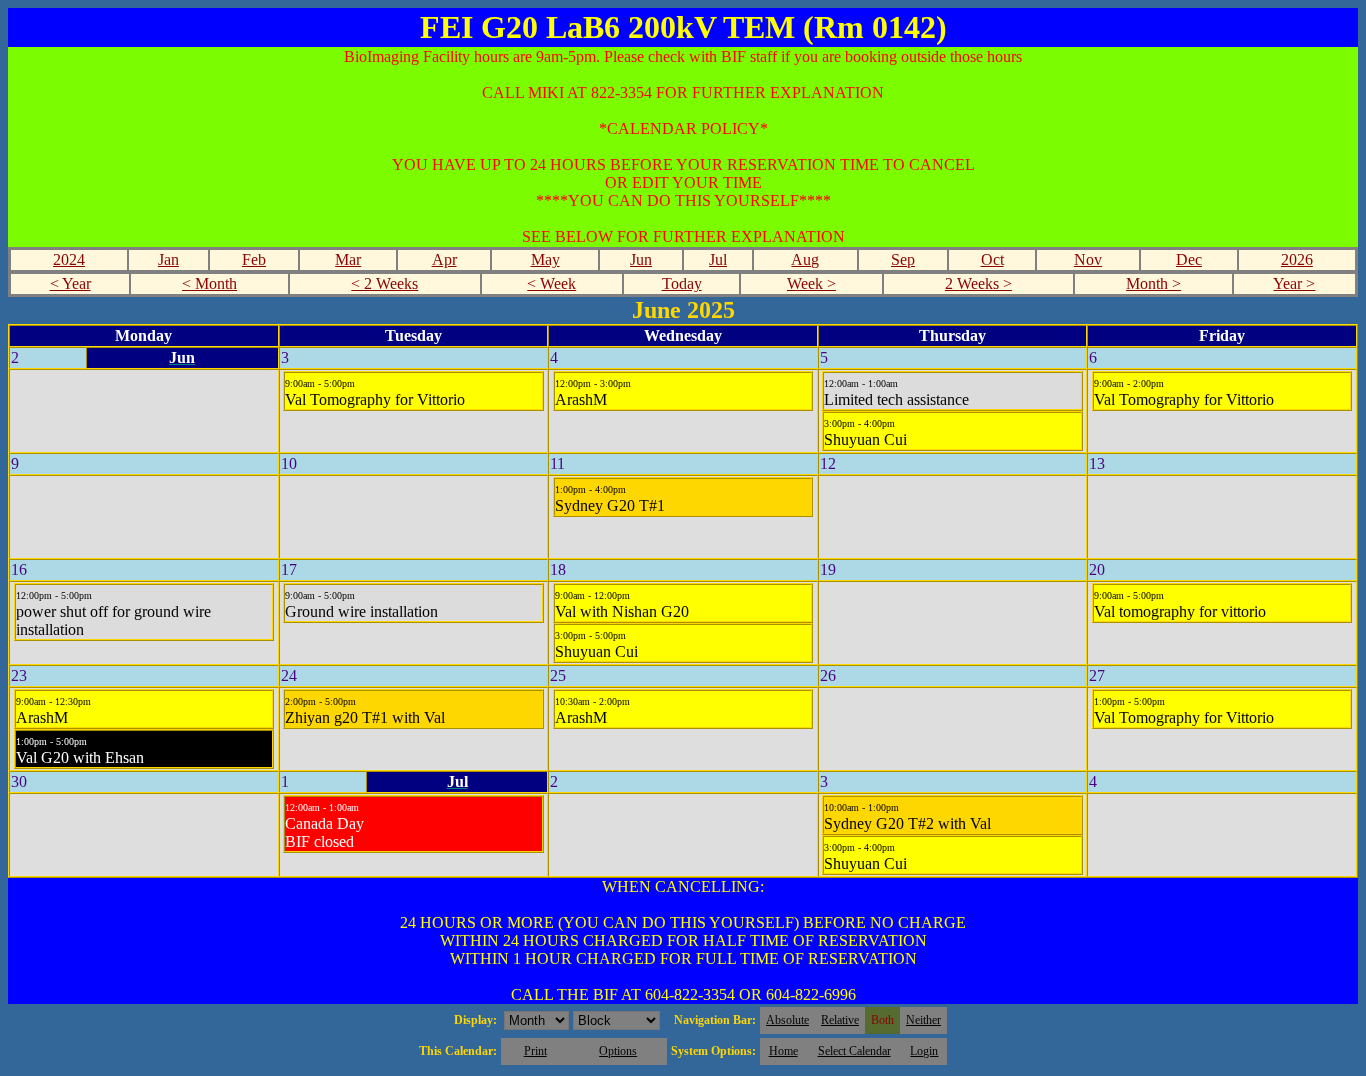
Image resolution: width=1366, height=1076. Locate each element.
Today (682, 283)
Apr (444, 259)
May (545, 259)
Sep (903, 259)
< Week (551, 283)
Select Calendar (854, 1051)
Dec (1189, 259)
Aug (805, 259)
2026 (1297, 259)
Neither (923, 1020)
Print (535, 1051)
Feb (254, 259)
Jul (718, 259)
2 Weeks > (978, 283)
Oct (992, 259)
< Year (70, 283)
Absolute (787, 1020)
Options (618, 1051)
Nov (1088, 259)
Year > (1294, 283)
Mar (348, 259)
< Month (209, 283)
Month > (1153, 283)
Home (783, 1051)
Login (924, 1051)
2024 (69, 259)
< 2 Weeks (384, 283)
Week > (811, 283)
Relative (840, 1020)
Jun (641, 259)
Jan (168, 259)
